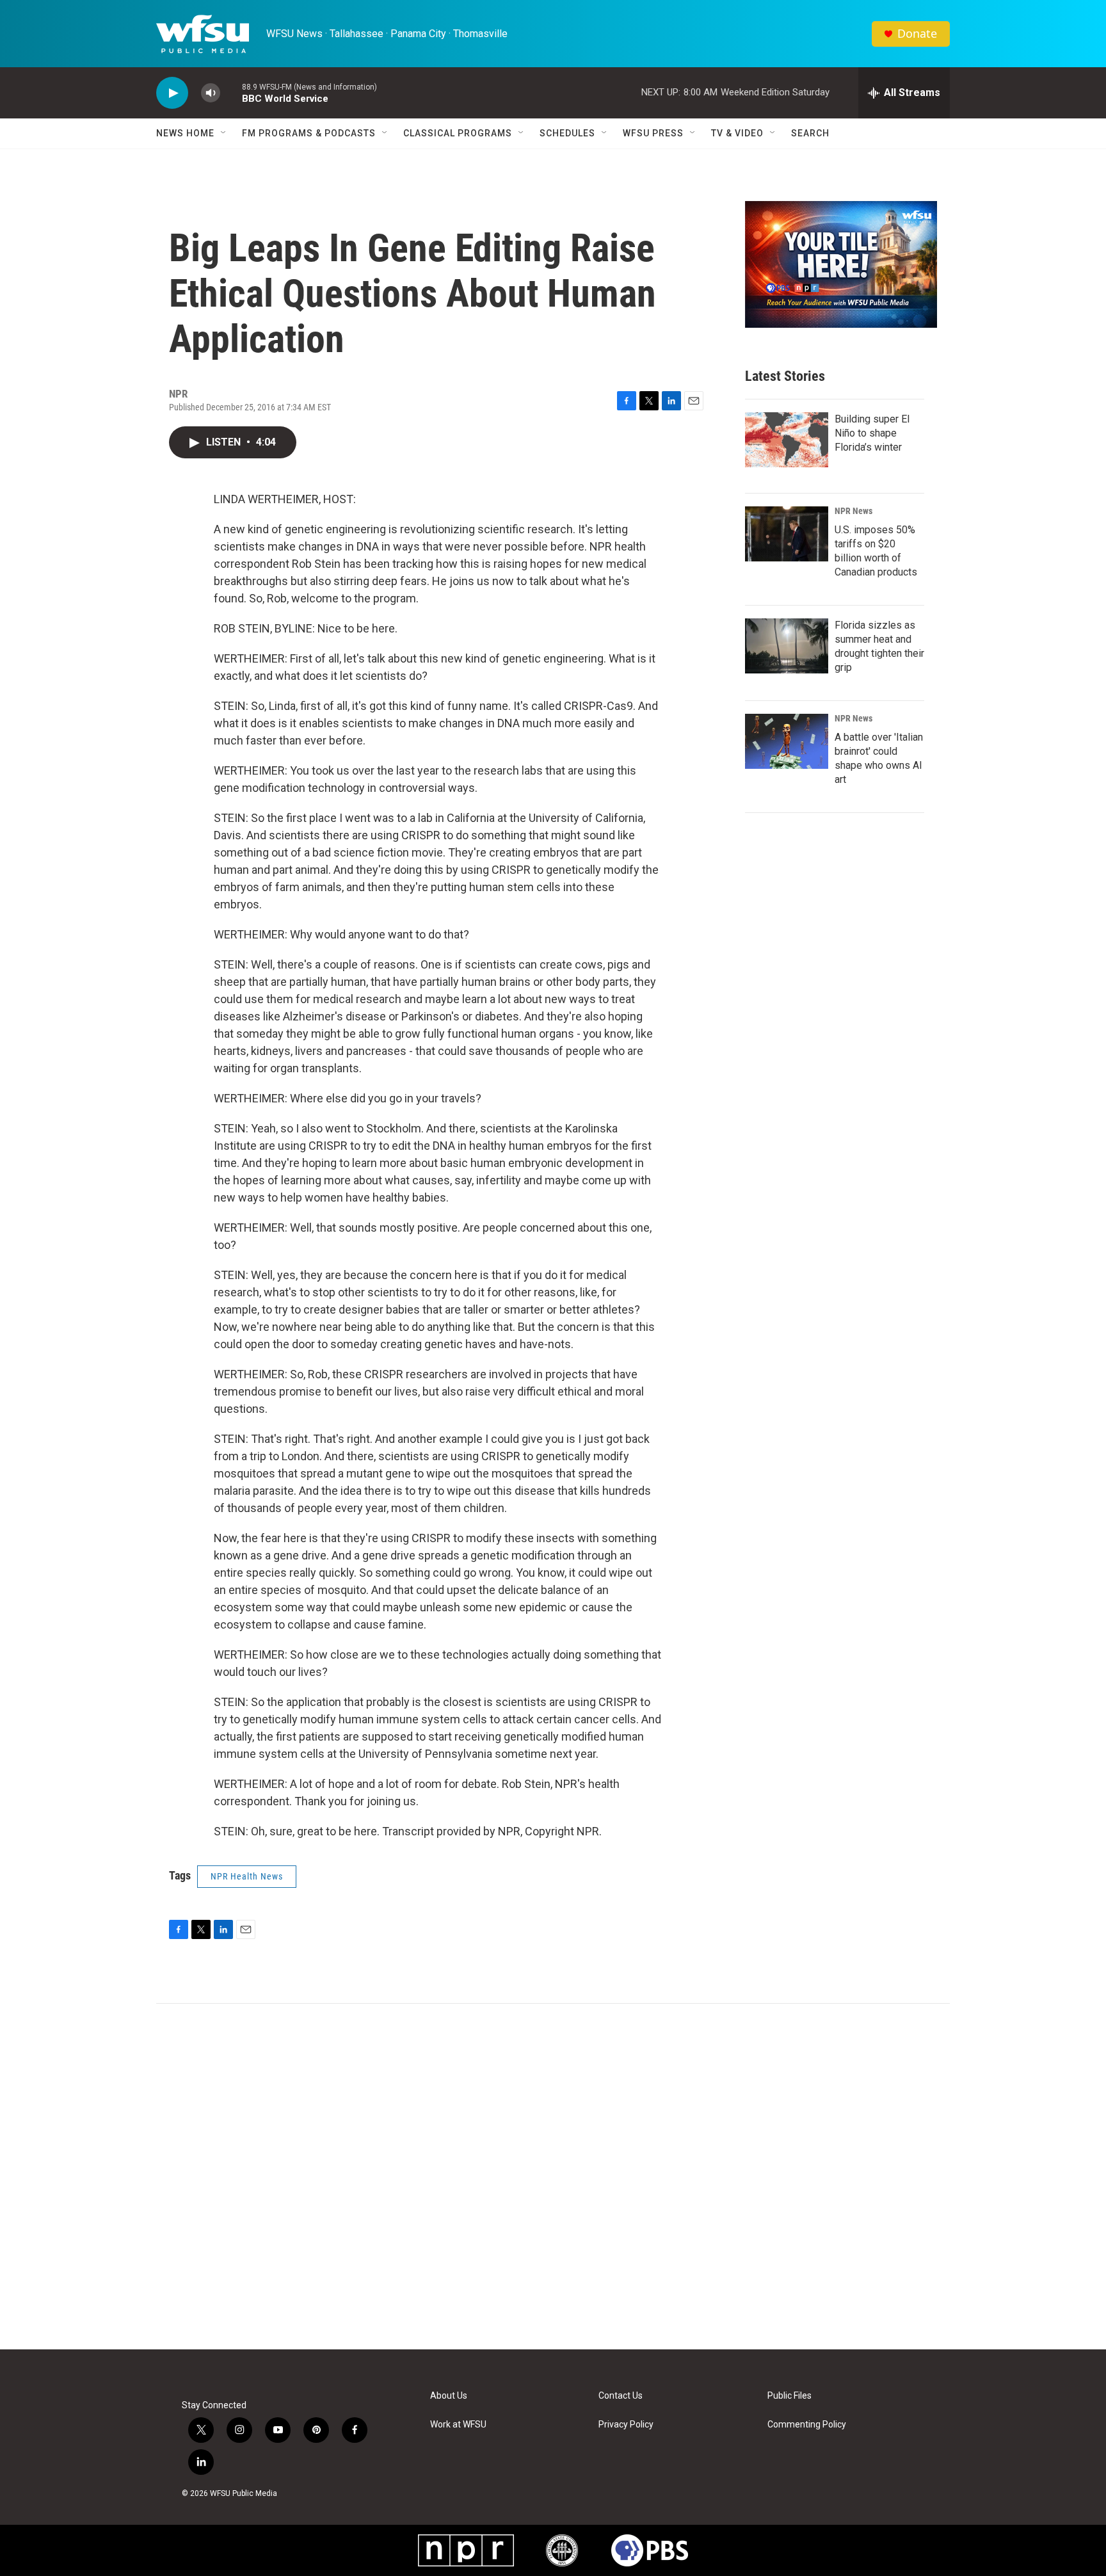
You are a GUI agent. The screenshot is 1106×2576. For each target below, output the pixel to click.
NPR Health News (247, 1876)
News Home (185, 133)
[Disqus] (553, 2177)
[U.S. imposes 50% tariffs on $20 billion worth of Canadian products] (787, 534)
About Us (449, 2396)
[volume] (211, 93)
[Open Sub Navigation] (224, 133)
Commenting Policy (807, 2425)
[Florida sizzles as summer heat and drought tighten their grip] (787, 646)
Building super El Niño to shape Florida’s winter (872, 433)
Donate (917, 34)
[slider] (231, 93)
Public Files (789, 2396)
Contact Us (621, 2396)
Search (810, 133)
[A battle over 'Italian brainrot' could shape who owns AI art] (787, 741)
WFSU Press (653, 133)
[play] (172, 93)
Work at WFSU (458, 2425)
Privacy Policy (626, 2425)
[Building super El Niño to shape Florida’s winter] (787, 440)
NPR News (854, 511)
